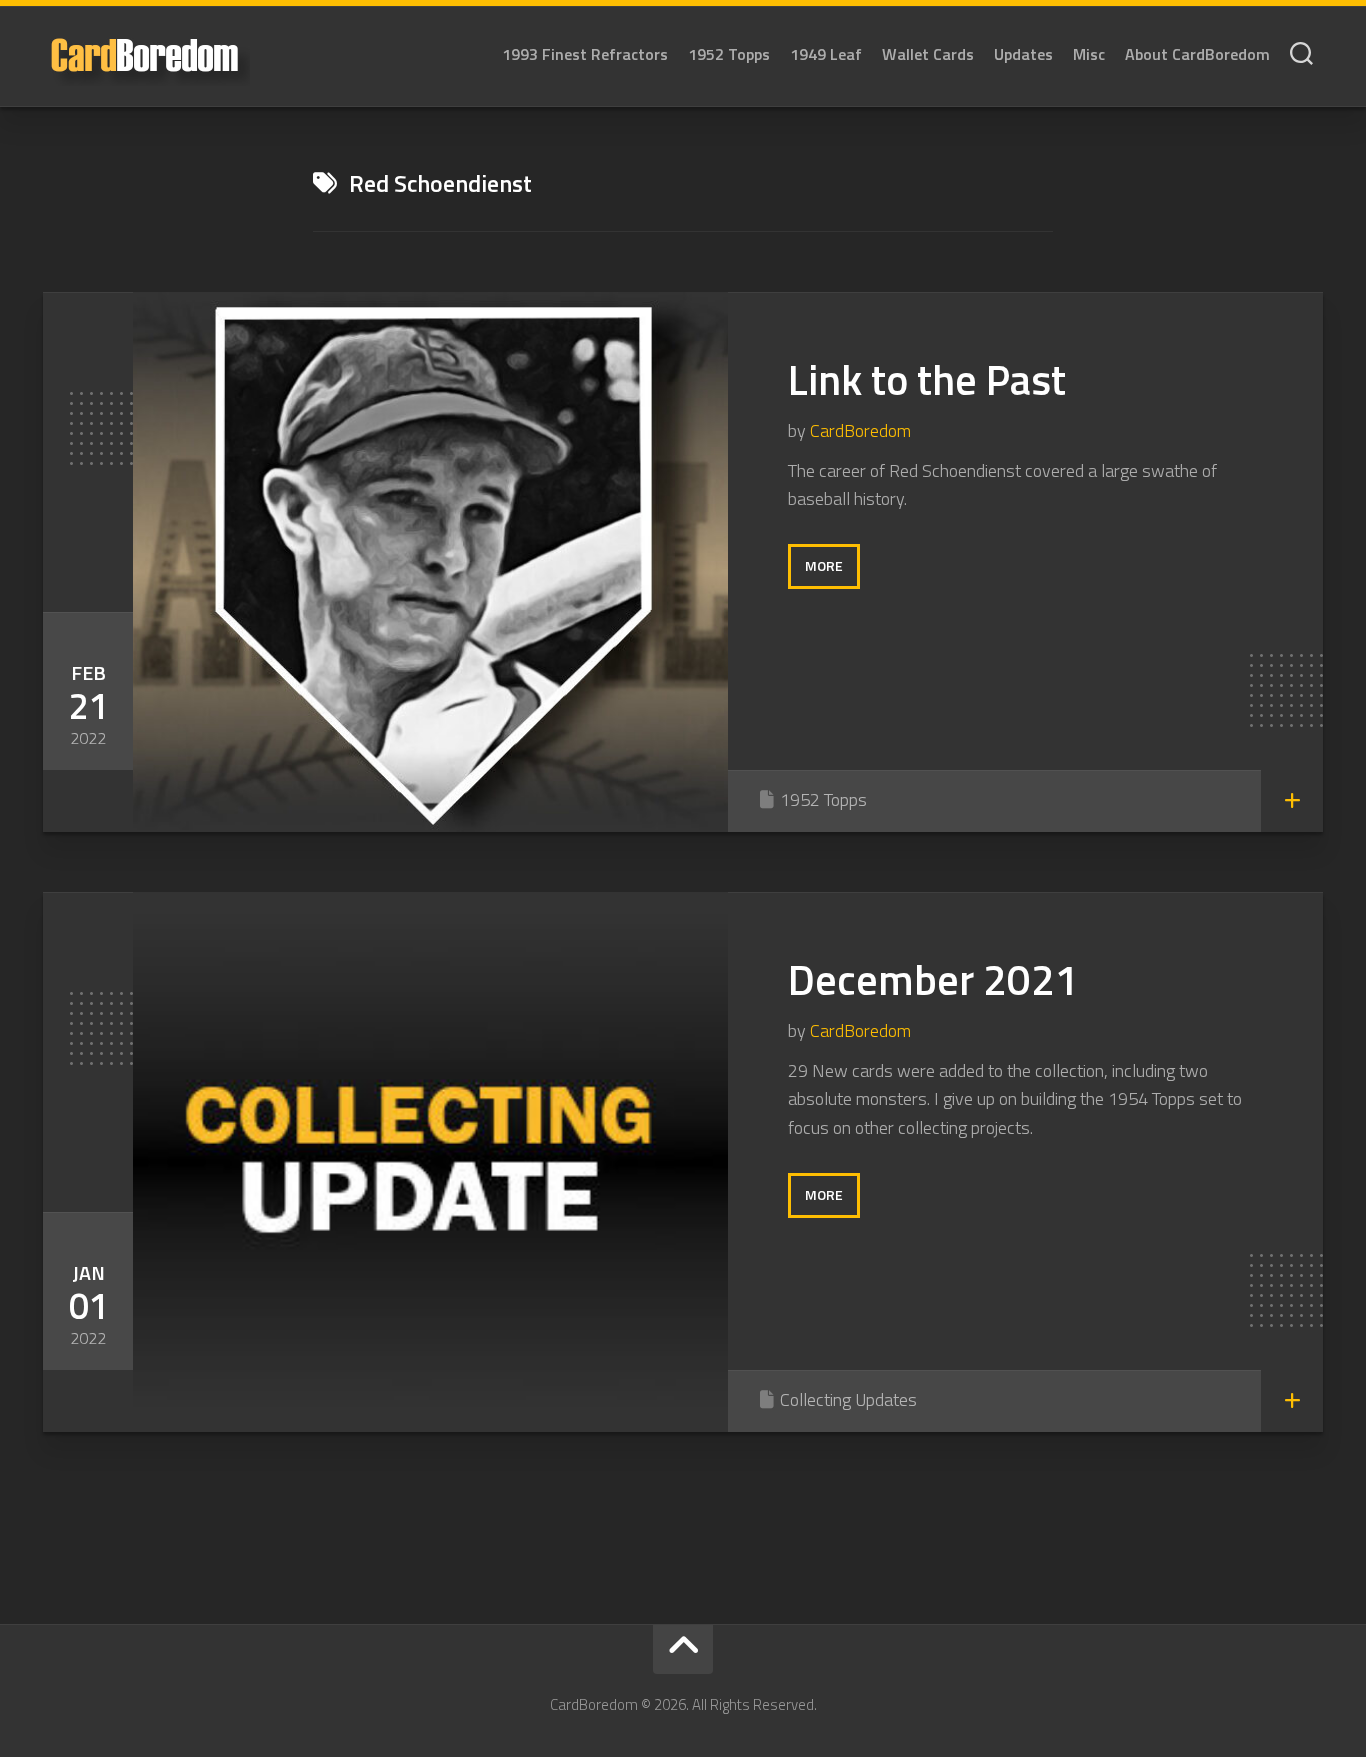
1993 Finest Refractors (585, 54)
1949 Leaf (826, 54)
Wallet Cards (928, 54)
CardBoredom (860, 430)
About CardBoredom (1197, 54)
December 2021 (933, 979)
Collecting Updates (848, 1399)
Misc (1089, 54)
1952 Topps (729, 54)
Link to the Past (927, 379)
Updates (1023, 54)
